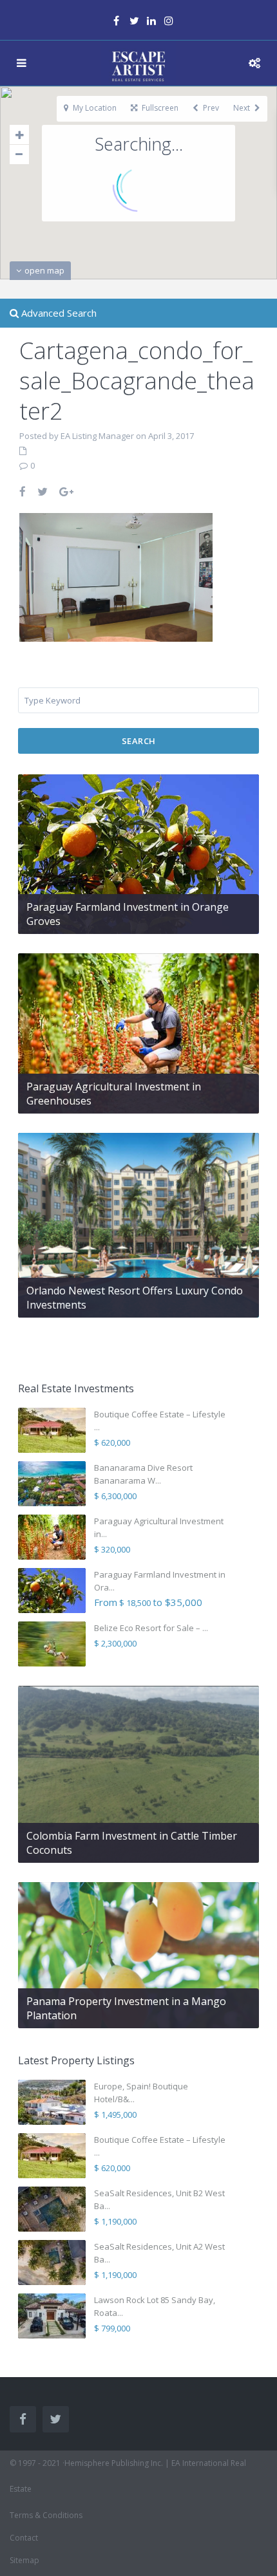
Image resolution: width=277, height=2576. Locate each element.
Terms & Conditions (46, 2515)
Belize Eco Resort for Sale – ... (151, 1628)
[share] (23, 491)
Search (139, 741)
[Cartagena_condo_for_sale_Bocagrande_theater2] (116, 576)
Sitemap (24, 2560)
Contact (24, 2538)
